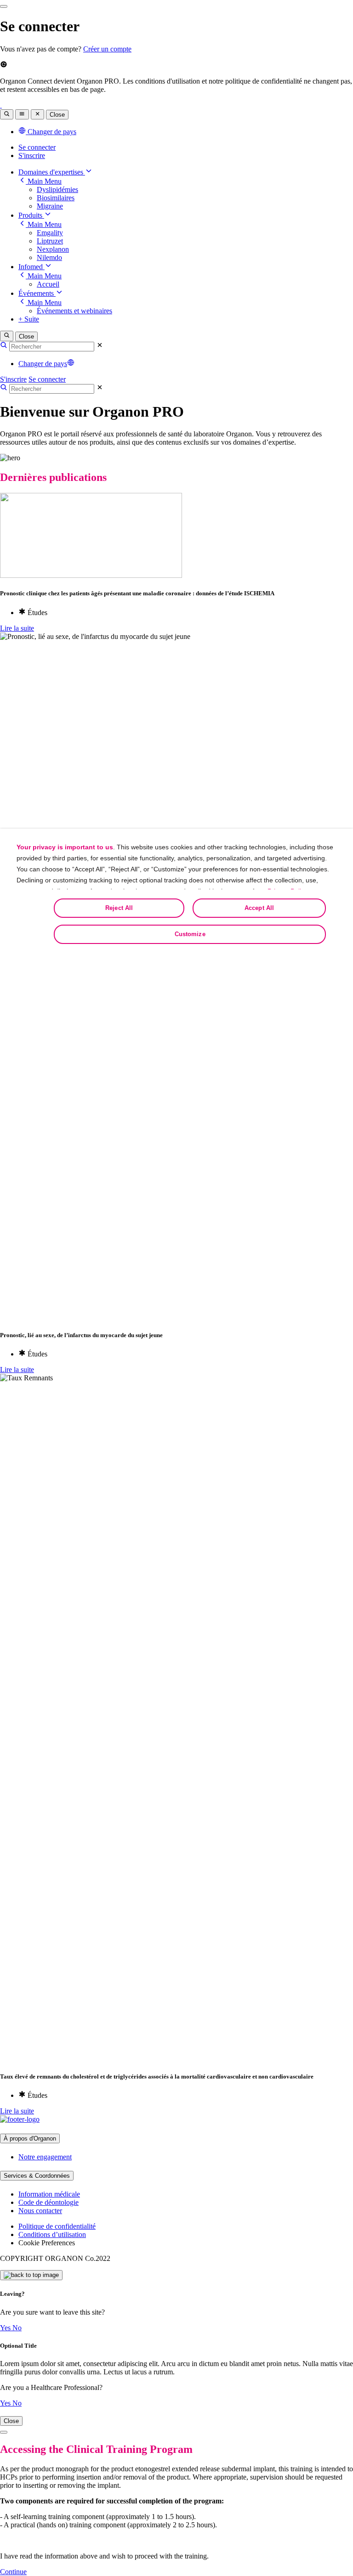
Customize (190, 934)
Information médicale (49, 2194)
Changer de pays (43, 364)
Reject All (119, 908)
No (17, 2328)
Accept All (259, 908)
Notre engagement (45, 2157)
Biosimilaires (56, 198)
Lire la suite (17, 628)
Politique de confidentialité (57, 2226)
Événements (37, 293)
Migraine (50, 206)
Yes (6, 2328)
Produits (31, 215)
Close (57, 115)
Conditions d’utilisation (52, 2234)
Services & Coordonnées (37, 2176)
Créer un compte (107, 49)
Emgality (50, 233)
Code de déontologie (48, 2202)
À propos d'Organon (30, 2138)
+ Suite (29, 319)
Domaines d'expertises (52, 172)
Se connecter (37, 147)
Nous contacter (40, 2211)
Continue (13, 2572)
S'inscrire (32, 155)
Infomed (31, 267)
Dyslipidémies (57, 189)
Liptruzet (50, 241)
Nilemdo (49, 257)
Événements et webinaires (74, 311)
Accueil (48, 284)
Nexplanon (53, 249)
